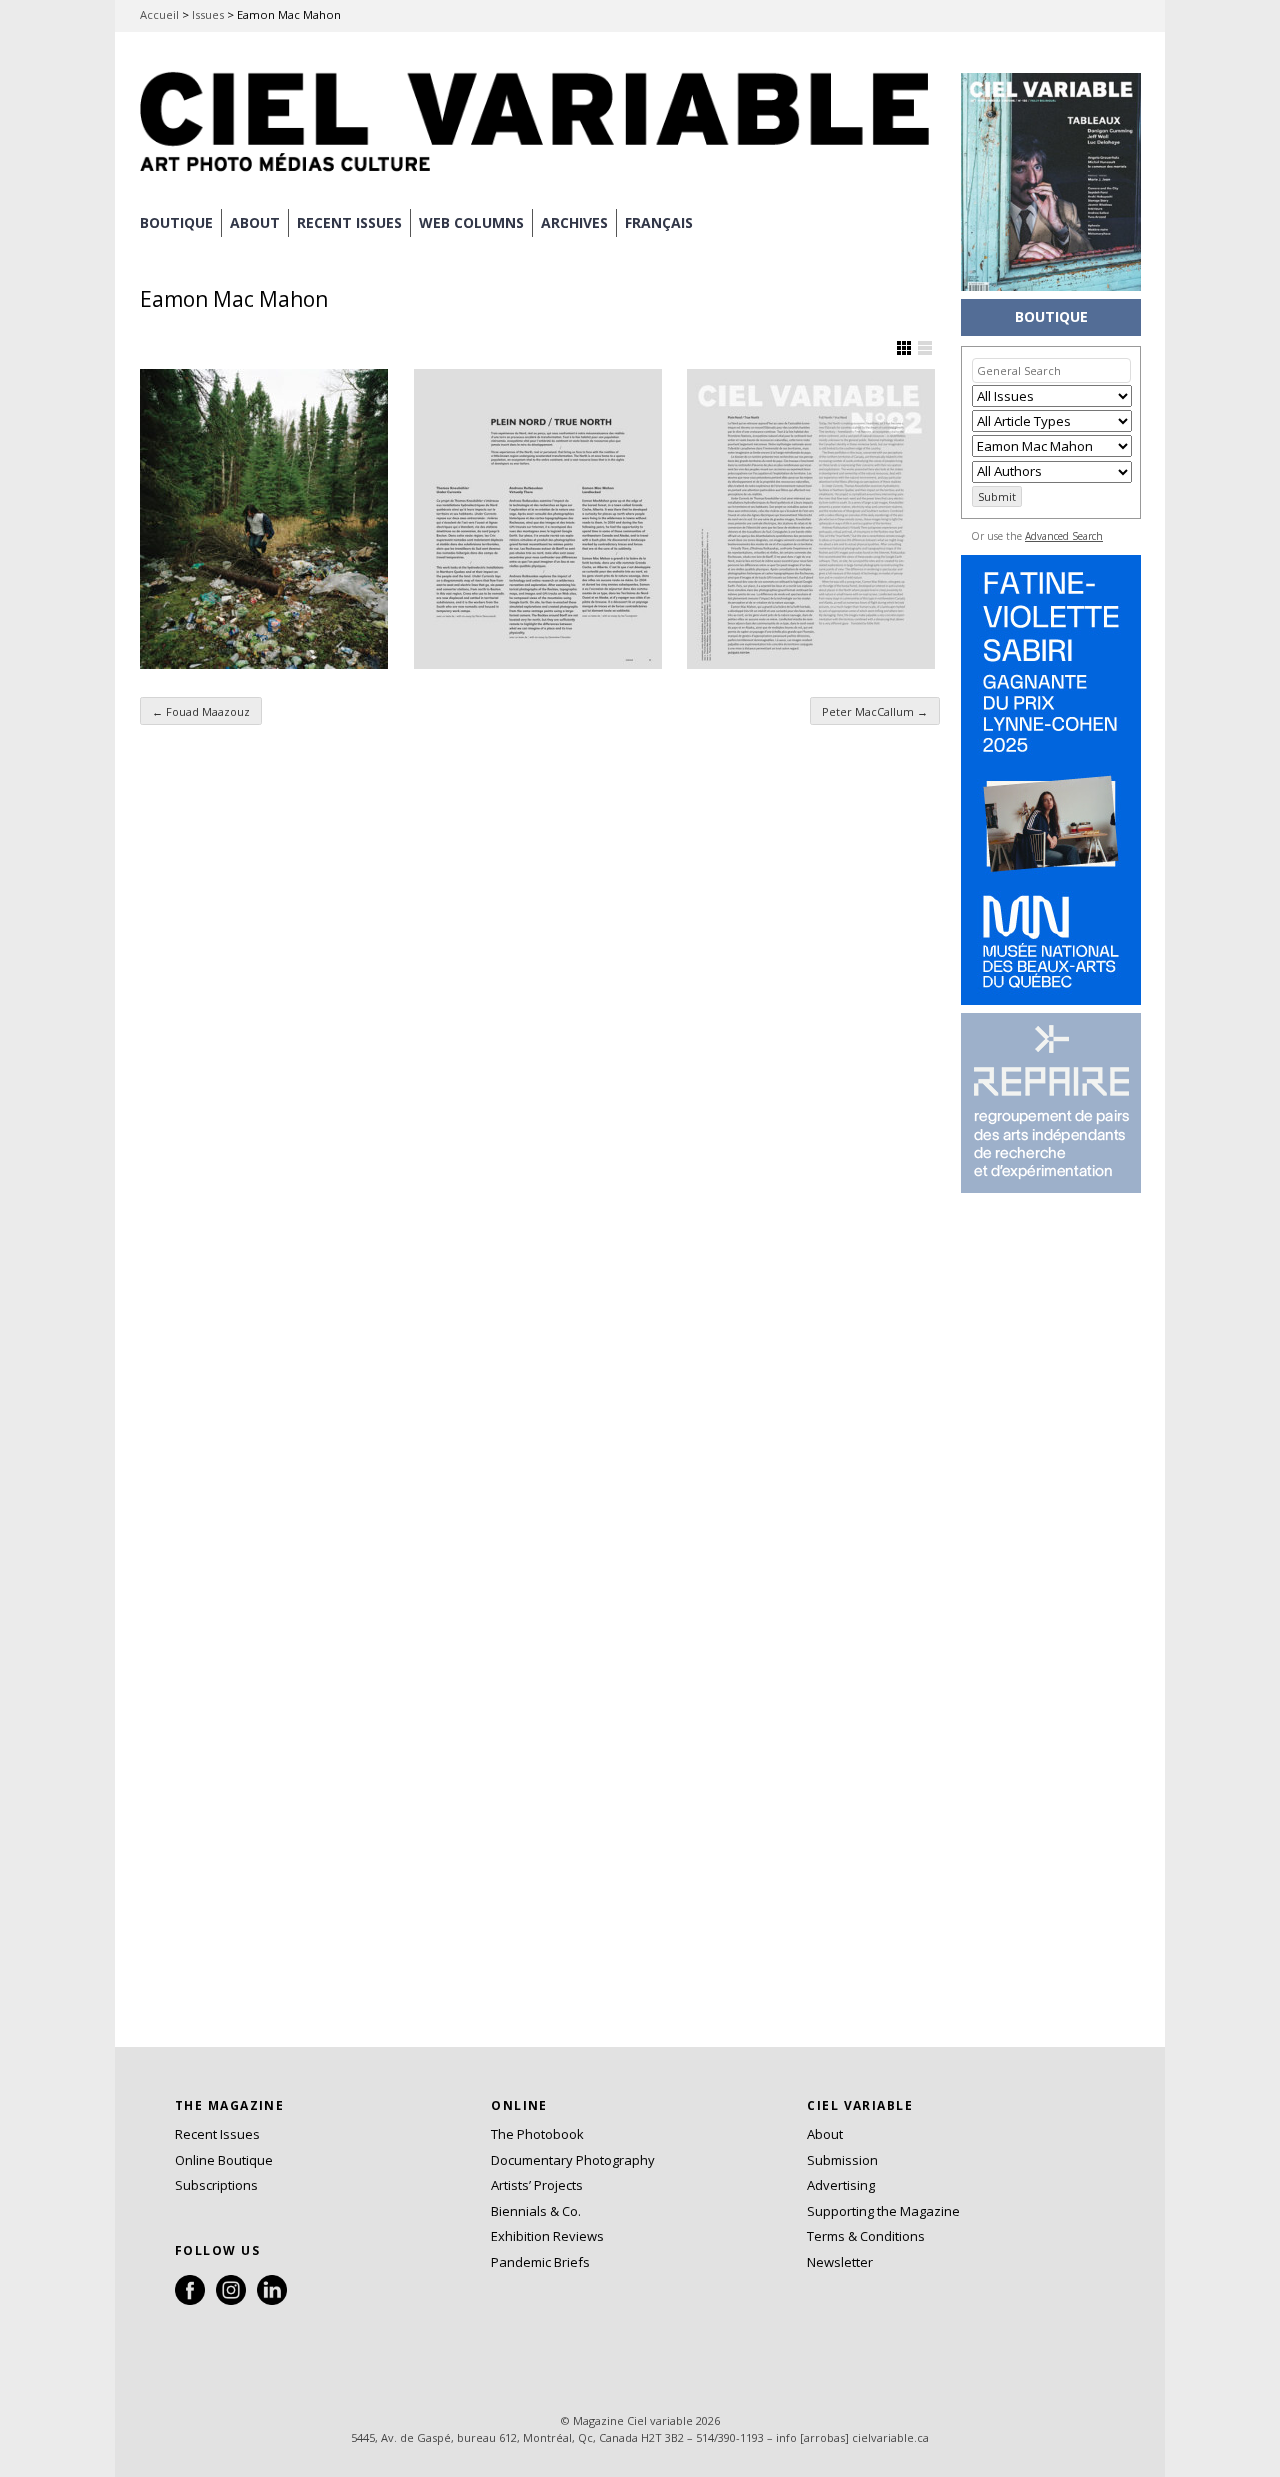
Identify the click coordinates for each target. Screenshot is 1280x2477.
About (255, 222)
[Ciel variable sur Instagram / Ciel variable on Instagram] (231, 2300)
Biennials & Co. (536, 2211)
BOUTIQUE (176, 222)
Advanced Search (1064, 536)
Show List (925, 348)
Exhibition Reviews (547, 2236)
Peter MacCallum (875, 711)
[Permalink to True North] (538, 519)
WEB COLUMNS (471, 222)
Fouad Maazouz (201, 711)
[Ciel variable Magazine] (540, 175)
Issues (208, 14)
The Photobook (537, 2134)
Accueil (159, 14)
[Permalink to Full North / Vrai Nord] (811, 519)
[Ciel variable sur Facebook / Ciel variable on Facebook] (190, 2300)
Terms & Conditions (866, 2236)
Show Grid (904, 348)
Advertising (841, 2185)
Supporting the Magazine (883, 2211)
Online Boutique (224, 2160)
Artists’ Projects (537, 2185)
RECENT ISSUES (349, 222)
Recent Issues (217, 2134)
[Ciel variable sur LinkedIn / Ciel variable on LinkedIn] (272, 2300)
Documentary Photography (573, 2160)
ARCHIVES (574, 222)
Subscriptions (216, 2185)
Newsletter (840, 2262)
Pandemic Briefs (540, 2262)
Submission (842, 2160)
